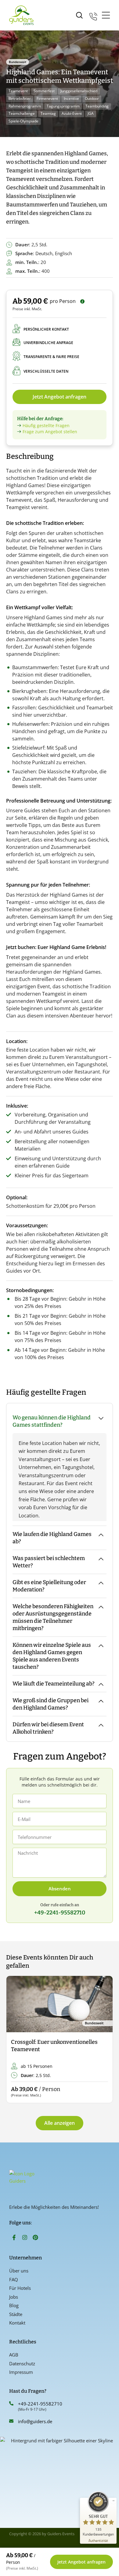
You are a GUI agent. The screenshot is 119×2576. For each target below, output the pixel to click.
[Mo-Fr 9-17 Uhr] (93, 15)
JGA (91, 113)
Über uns (19, 2271)
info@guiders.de (36, 2421)
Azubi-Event (72, 113)
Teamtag (48, 113)
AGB (14, 2355)
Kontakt (17, 2323)
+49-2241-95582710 (40, 2404)
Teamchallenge (22, 113)
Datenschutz (22, 2363)
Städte (16, 2314)
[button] (16, 2040)
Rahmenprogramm (25, 106)
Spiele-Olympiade (23, 121)
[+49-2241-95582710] (11, 2403)
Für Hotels (20, 2288)
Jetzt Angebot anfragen (60, 397)
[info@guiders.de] (11, 2421)
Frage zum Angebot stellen (50, 432)
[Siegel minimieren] (114, 2501)
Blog (14, 2305)
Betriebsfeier (20, 98)
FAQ (14, 2279)
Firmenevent (47, 98)
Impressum (21, 2372)
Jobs (14, 2297)
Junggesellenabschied (79, 91)
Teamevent (18, 91)
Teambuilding (97, 106)
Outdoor (92, 98)
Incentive (71, 98)
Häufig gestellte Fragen (46, 425)
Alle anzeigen (60, 2123)
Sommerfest (44, 91)
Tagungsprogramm (63, 106)
